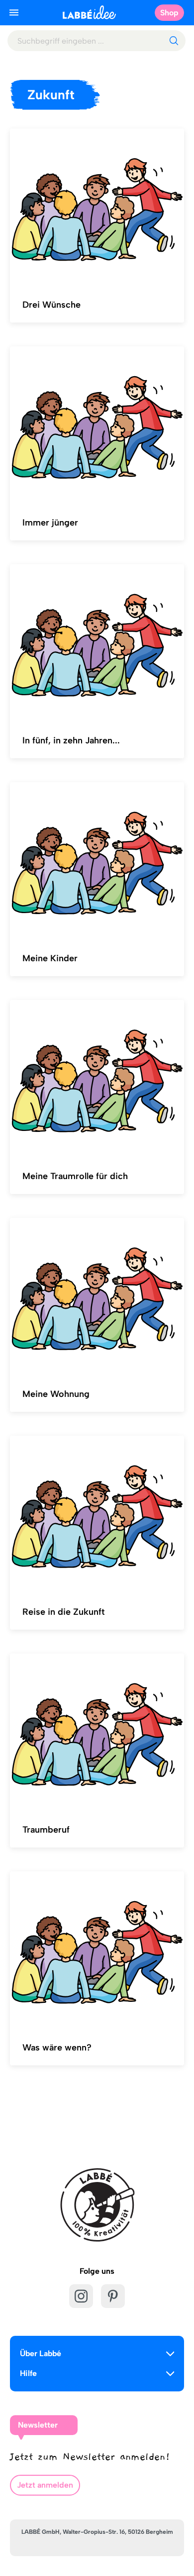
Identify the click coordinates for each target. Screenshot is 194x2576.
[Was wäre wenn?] (97, 1950)
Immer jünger (50, 523)
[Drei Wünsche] (97, 207)
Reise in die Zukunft (64, 1612)
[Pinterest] (113, 2296)
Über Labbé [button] (41, 2353)
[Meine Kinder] (97, 860)
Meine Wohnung (56, 1394)
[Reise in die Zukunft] (97, 1514)
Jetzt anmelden (45, 2485)
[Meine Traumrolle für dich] (97, 1078)
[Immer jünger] (97, 425)
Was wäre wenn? (57, 2048)
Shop (169, 13)
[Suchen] (174, 41)
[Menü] (14, 12)
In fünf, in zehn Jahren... (71, 740)
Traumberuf (46, 1830)
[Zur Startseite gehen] (89, 12)
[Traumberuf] (97, 1732)
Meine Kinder (50, 958)
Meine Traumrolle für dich (75, 1176)
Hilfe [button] (28, 2373)
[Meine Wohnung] (97, 1296)
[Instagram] (81, 2296)
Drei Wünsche (51, 305)
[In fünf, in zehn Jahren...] (97, 643)
